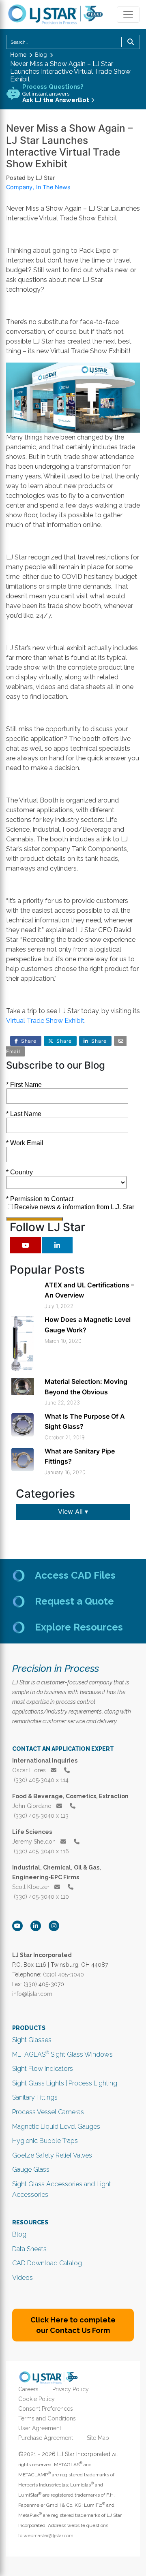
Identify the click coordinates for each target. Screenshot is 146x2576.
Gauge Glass (31, 2169)
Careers (28, 2389)
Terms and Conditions (47, 2418)
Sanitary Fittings (35, 2097)
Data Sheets (29, 2249)
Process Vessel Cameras (48, 2112)
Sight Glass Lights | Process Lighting (65, 2083)
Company (19, 187)
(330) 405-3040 (63, 1974)
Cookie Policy (36, 2399)
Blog (19, 2234)
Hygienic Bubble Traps (45, 2141)
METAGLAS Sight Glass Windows (62, 2054)
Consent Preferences (46, 2409)
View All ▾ (73, 1511)
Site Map (98, 2438)
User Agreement (40, 2428)
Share (29, 1041)
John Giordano (33, 1806)
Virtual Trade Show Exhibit (45, 1021)
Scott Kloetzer (32, 1887)
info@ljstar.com (32, 1994)
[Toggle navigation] (128, 15)
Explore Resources (79, 1627)
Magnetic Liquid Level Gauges (56, 2127)
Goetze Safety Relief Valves (52, 2155)
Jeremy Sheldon (35, 1842)
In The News (53, 187)
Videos (23, 2278)
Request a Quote (74, 1601)
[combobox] (73, 42)
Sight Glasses (32, 2040)
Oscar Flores (30, 1770)
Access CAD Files (75, 1575)
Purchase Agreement (46, 2438)
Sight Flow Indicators (43, 2069)
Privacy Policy (71, 2389)
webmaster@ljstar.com (48, 2535)
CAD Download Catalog (47, 2263)
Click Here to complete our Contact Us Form (73, 2325)
